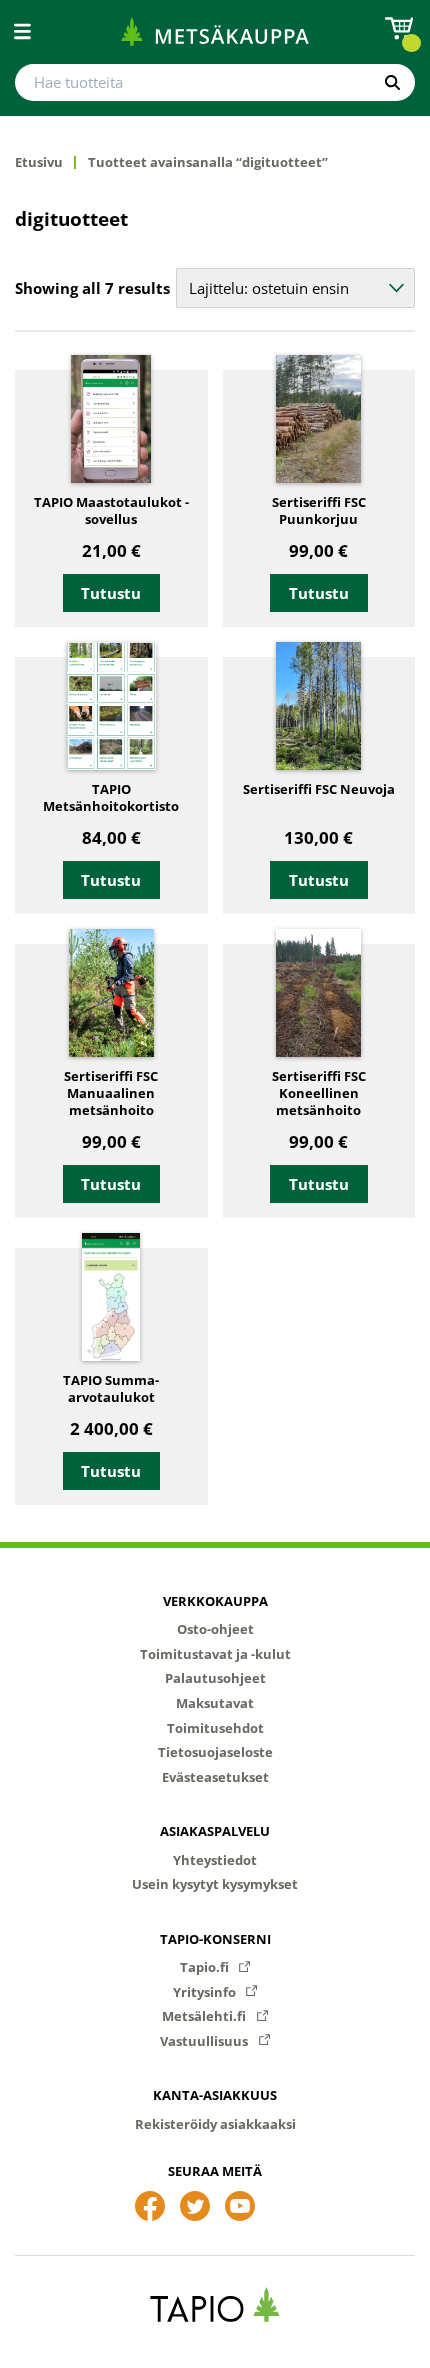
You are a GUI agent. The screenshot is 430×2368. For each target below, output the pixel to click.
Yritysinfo (206, 1992)
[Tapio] (215, 2304)
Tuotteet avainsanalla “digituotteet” (208, 162)
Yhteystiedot (215, 1860)
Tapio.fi (206, 1967)
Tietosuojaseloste (215, 1752)
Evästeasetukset (215, 1777)
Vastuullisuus (205, 2041)
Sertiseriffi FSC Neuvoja (319, 789)
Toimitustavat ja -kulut (215, 1654)
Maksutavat (215, 1703)
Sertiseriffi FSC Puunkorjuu (319, 511)
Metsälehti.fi (205, 2016)
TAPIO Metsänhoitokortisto (111, 798)
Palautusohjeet (215, 1678)
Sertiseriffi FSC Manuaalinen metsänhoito (111, 1093)
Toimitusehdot (215, 1728)
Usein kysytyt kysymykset (215, 1884)
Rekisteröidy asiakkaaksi (215, 2124)
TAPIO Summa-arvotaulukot (111, 1389)
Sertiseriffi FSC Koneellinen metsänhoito (319, 1093)
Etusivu (39, 162)
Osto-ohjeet (215, 1629)
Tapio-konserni (215, 1939)
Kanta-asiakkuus (215, 2095)
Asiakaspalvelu (215, 1831)
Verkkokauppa (215, 1601)
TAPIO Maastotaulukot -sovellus (111, 511)
